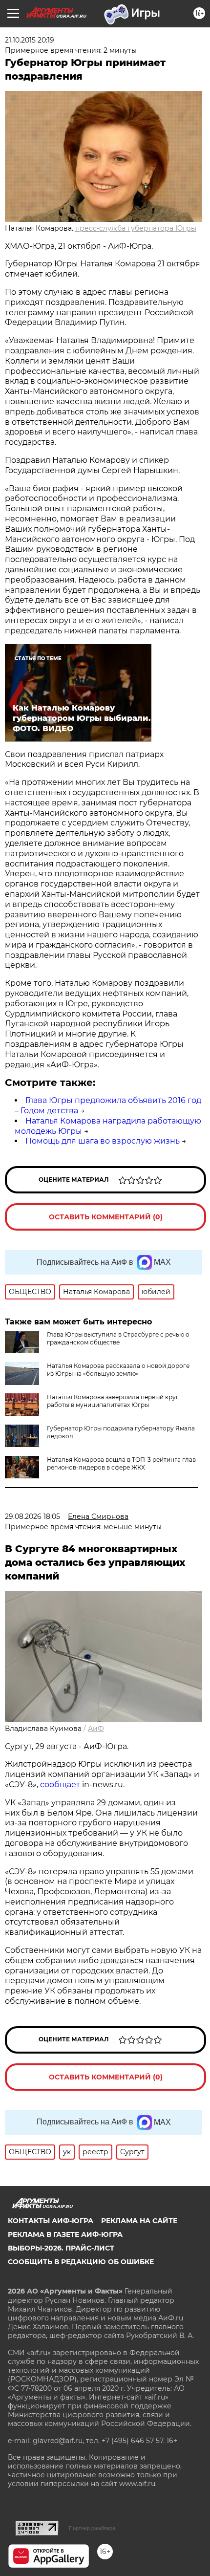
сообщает (60, 1785)
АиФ (96, 1729)
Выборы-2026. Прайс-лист (61, 2248)
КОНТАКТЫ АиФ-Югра (51, 2221)
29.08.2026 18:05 (32, 1516)
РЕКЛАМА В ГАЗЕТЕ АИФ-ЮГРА (65, 2234)
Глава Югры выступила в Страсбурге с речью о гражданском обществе (118, 1338)
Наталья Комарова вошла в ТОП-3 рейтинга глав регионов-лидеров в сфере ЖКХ (121, 1463)
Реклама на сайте (139, 2221)
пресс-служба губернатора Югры (136, 228)
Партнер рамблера (92, 2528)
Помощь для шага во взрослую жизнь (103, 1141)
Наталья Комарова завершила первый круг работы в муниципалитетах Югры (113, 1401)
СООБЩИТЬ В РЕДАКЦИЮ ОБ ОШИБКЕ (81, 2262)
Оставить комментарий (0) (106, 1217)
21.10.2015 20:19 (30, 40)
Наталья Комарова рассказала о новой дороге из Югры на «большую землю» (118, 1370)
